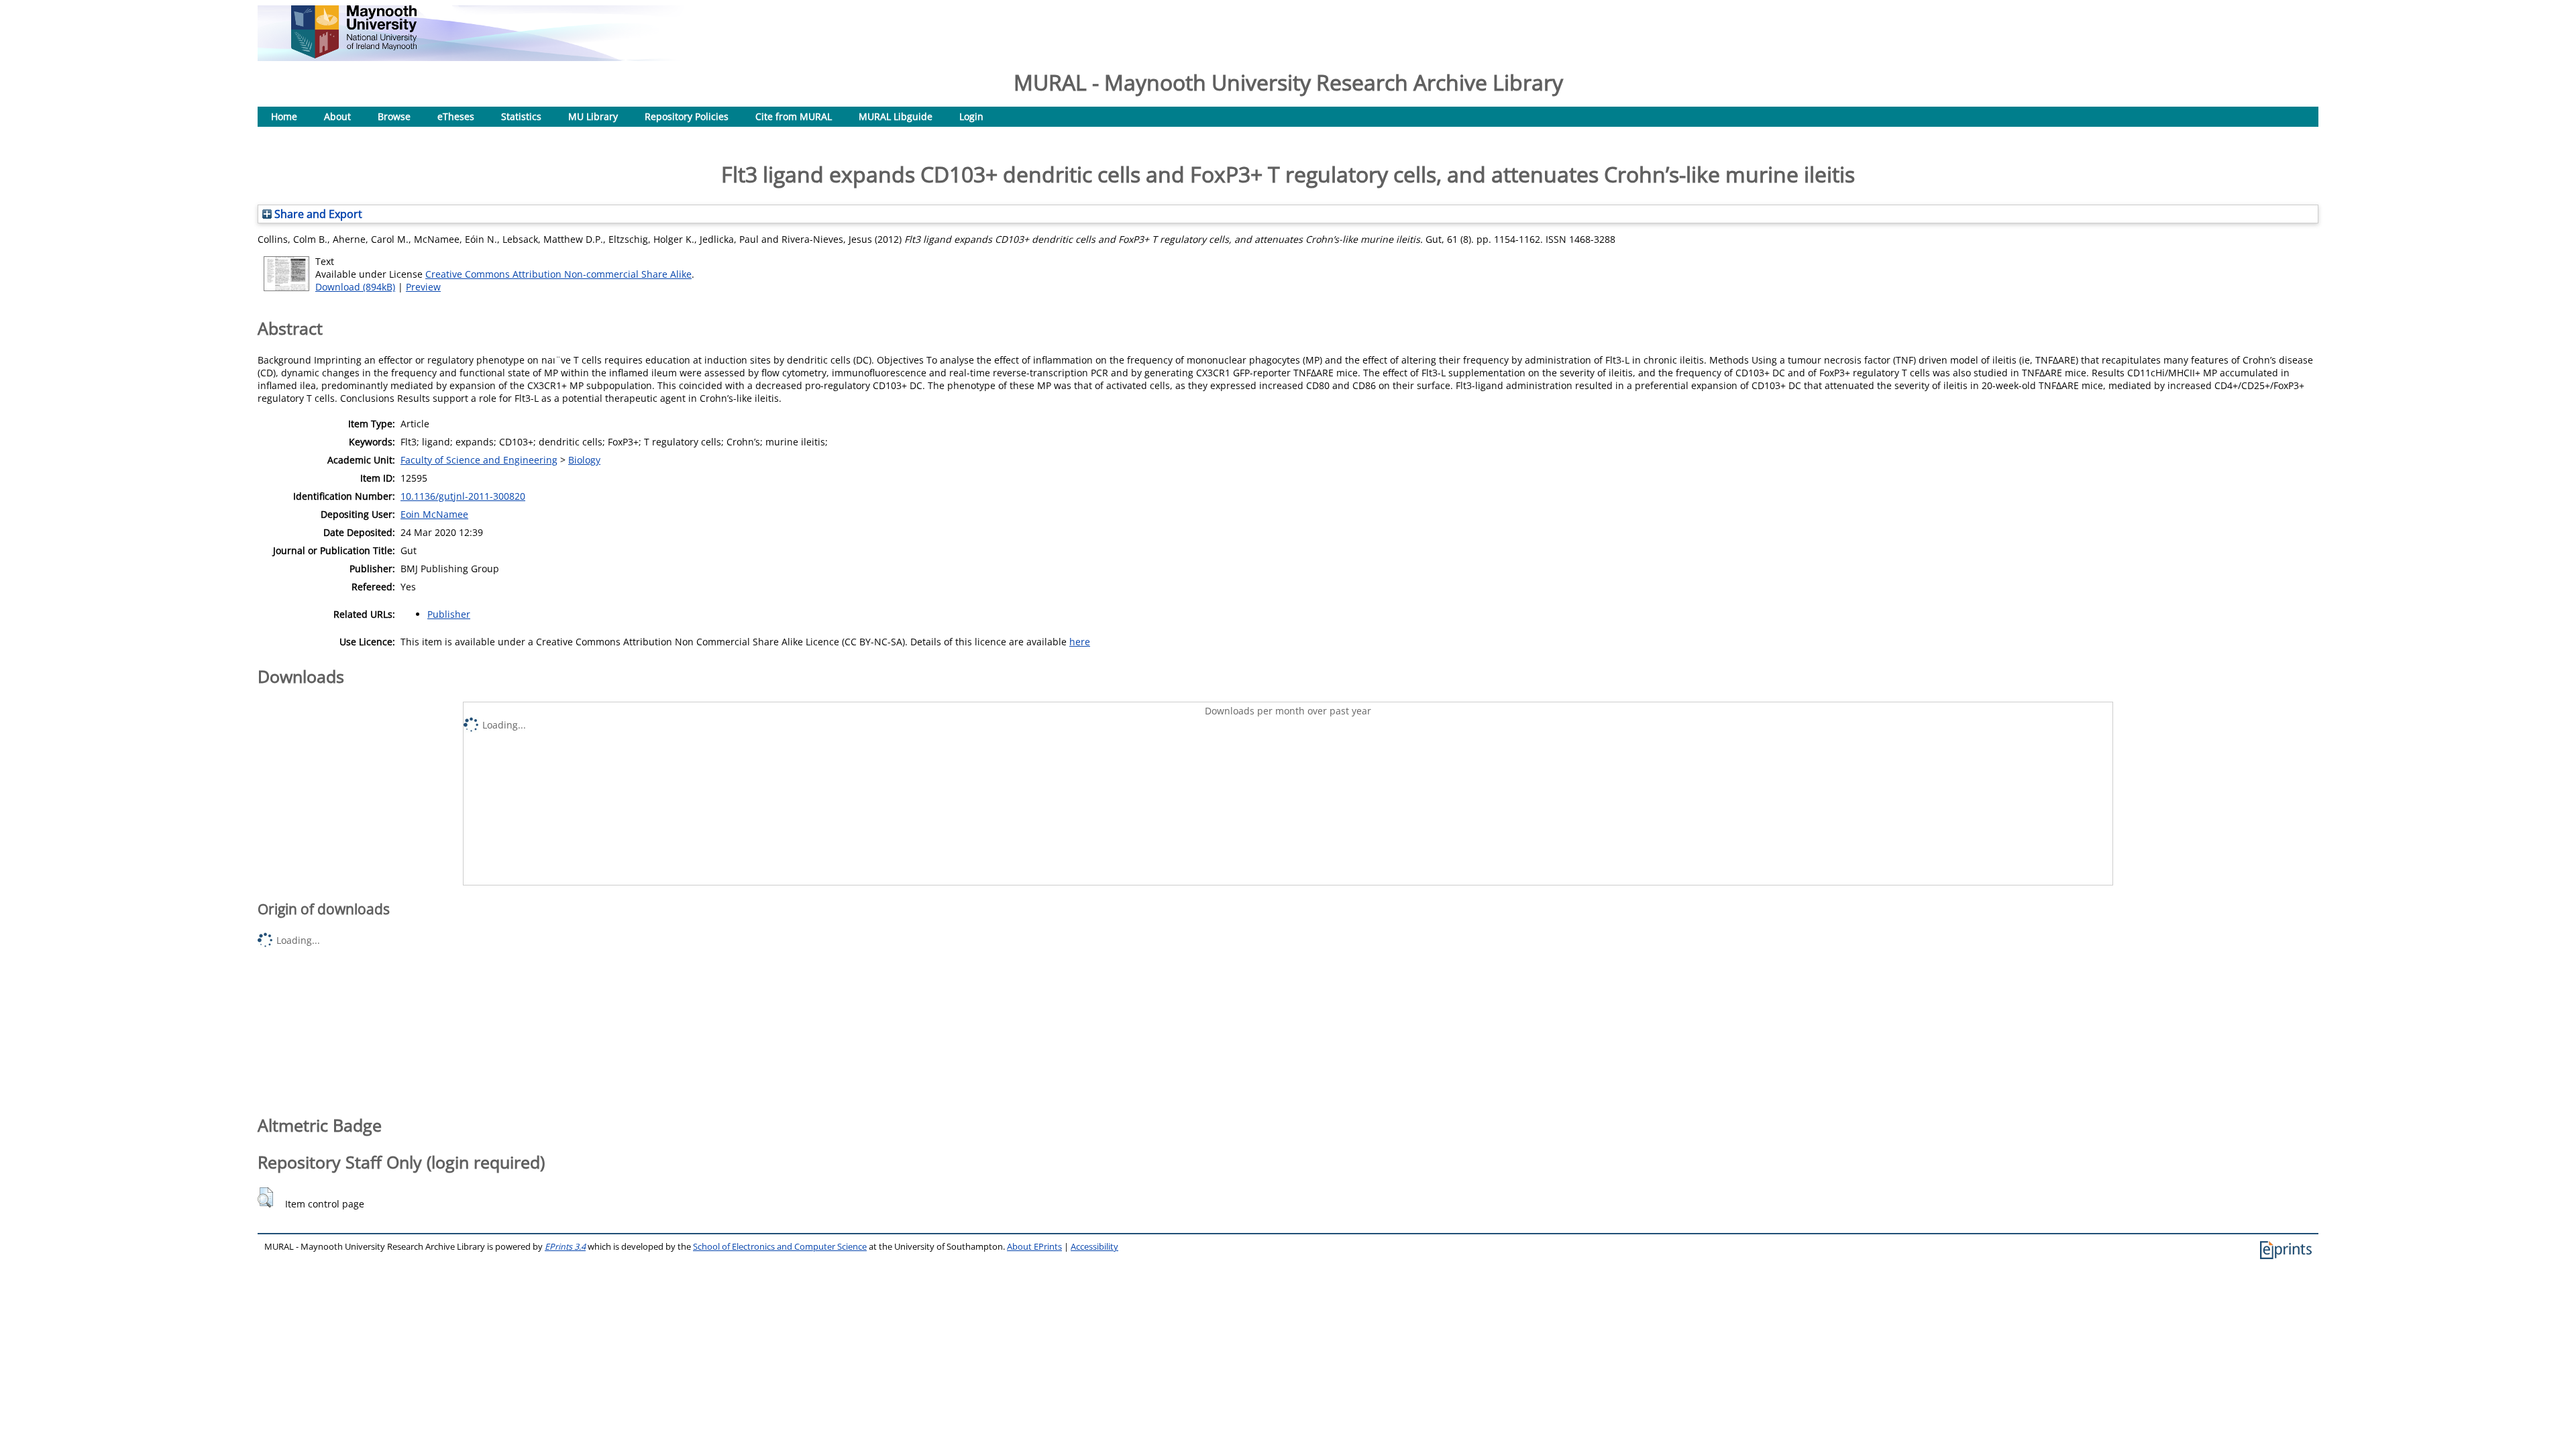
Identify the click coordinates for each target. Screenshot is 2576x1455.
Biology (584, 460)
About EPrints (1034, 1247)
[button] (265, 1197)
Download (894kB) (355, 287)
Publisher (449, 614)
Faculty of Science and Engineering (479, 460)
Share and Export (317, 214)
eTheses (456, 116)
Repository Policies (687, 116)
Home (284, 116)
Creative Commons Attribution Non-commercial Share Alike (558, 274)
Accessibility (1094, 1247)
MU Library (593, 116)
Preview (423, 287)
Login (971, 116)
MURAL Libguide (896, 116)
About (337, 116)
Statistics (521, 116)
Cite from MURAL (794, 116)
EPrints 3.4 (565, 1247)
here (1080, 642)
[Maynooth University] (354, 55)
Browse (394, 116)
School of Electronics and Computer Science (780, 1247)
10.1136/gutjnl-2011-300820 (463, 496)
